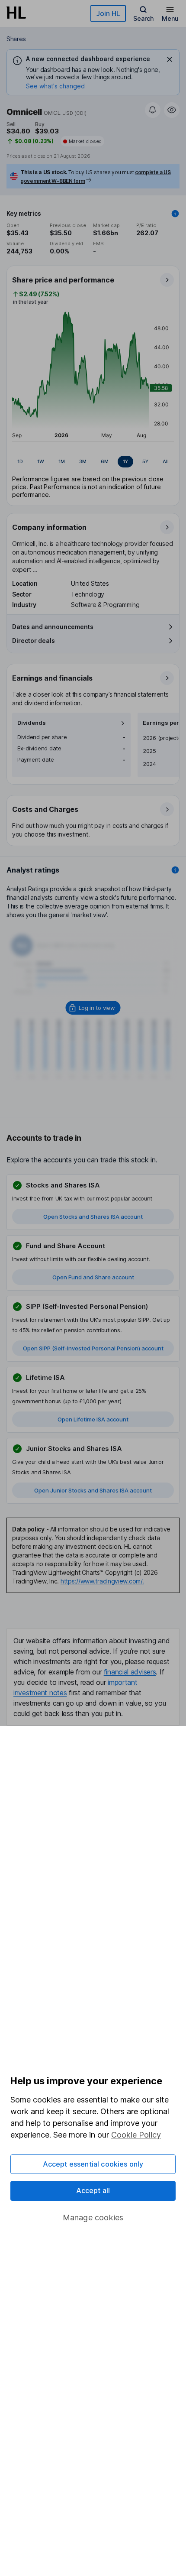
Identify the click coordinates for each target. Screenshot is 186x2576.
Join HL (108, 13)
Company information (49, 527)
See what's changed (55, 86)
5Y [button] (145, 461)
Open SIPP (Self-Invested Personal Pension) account (93, 1348)
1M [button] (62, 461)
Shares (16, 39)
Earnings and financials (52, 678)
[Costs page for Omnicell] (93, 821)
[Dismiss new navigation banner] (170, 59)
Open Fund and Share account (93, 1277)
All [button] (166, 461)
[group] (93, 462)
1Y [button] (125, 461)
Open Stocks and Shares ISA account (93, 1217)
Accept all (93, 2190)
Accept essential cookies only (93, 2164)
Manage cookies (93, 2218)
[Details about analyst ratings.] (175, 870)
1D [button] (20, 461)
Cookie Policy (136, 2135)
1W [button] (41, 461)
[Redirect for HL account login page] (93, 1008)
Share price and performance (63, 280)
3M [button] (83, 461)
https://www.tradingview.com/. (102, 1581)
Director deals (34, 641)
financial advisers (130, 1672)
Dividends (32, 723)
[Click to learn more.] (175, 214)
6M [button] (105, 461)
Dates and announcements (53, 627)
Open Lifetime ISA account (93, 1419)
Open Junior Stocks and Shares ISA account (93, 1490)
